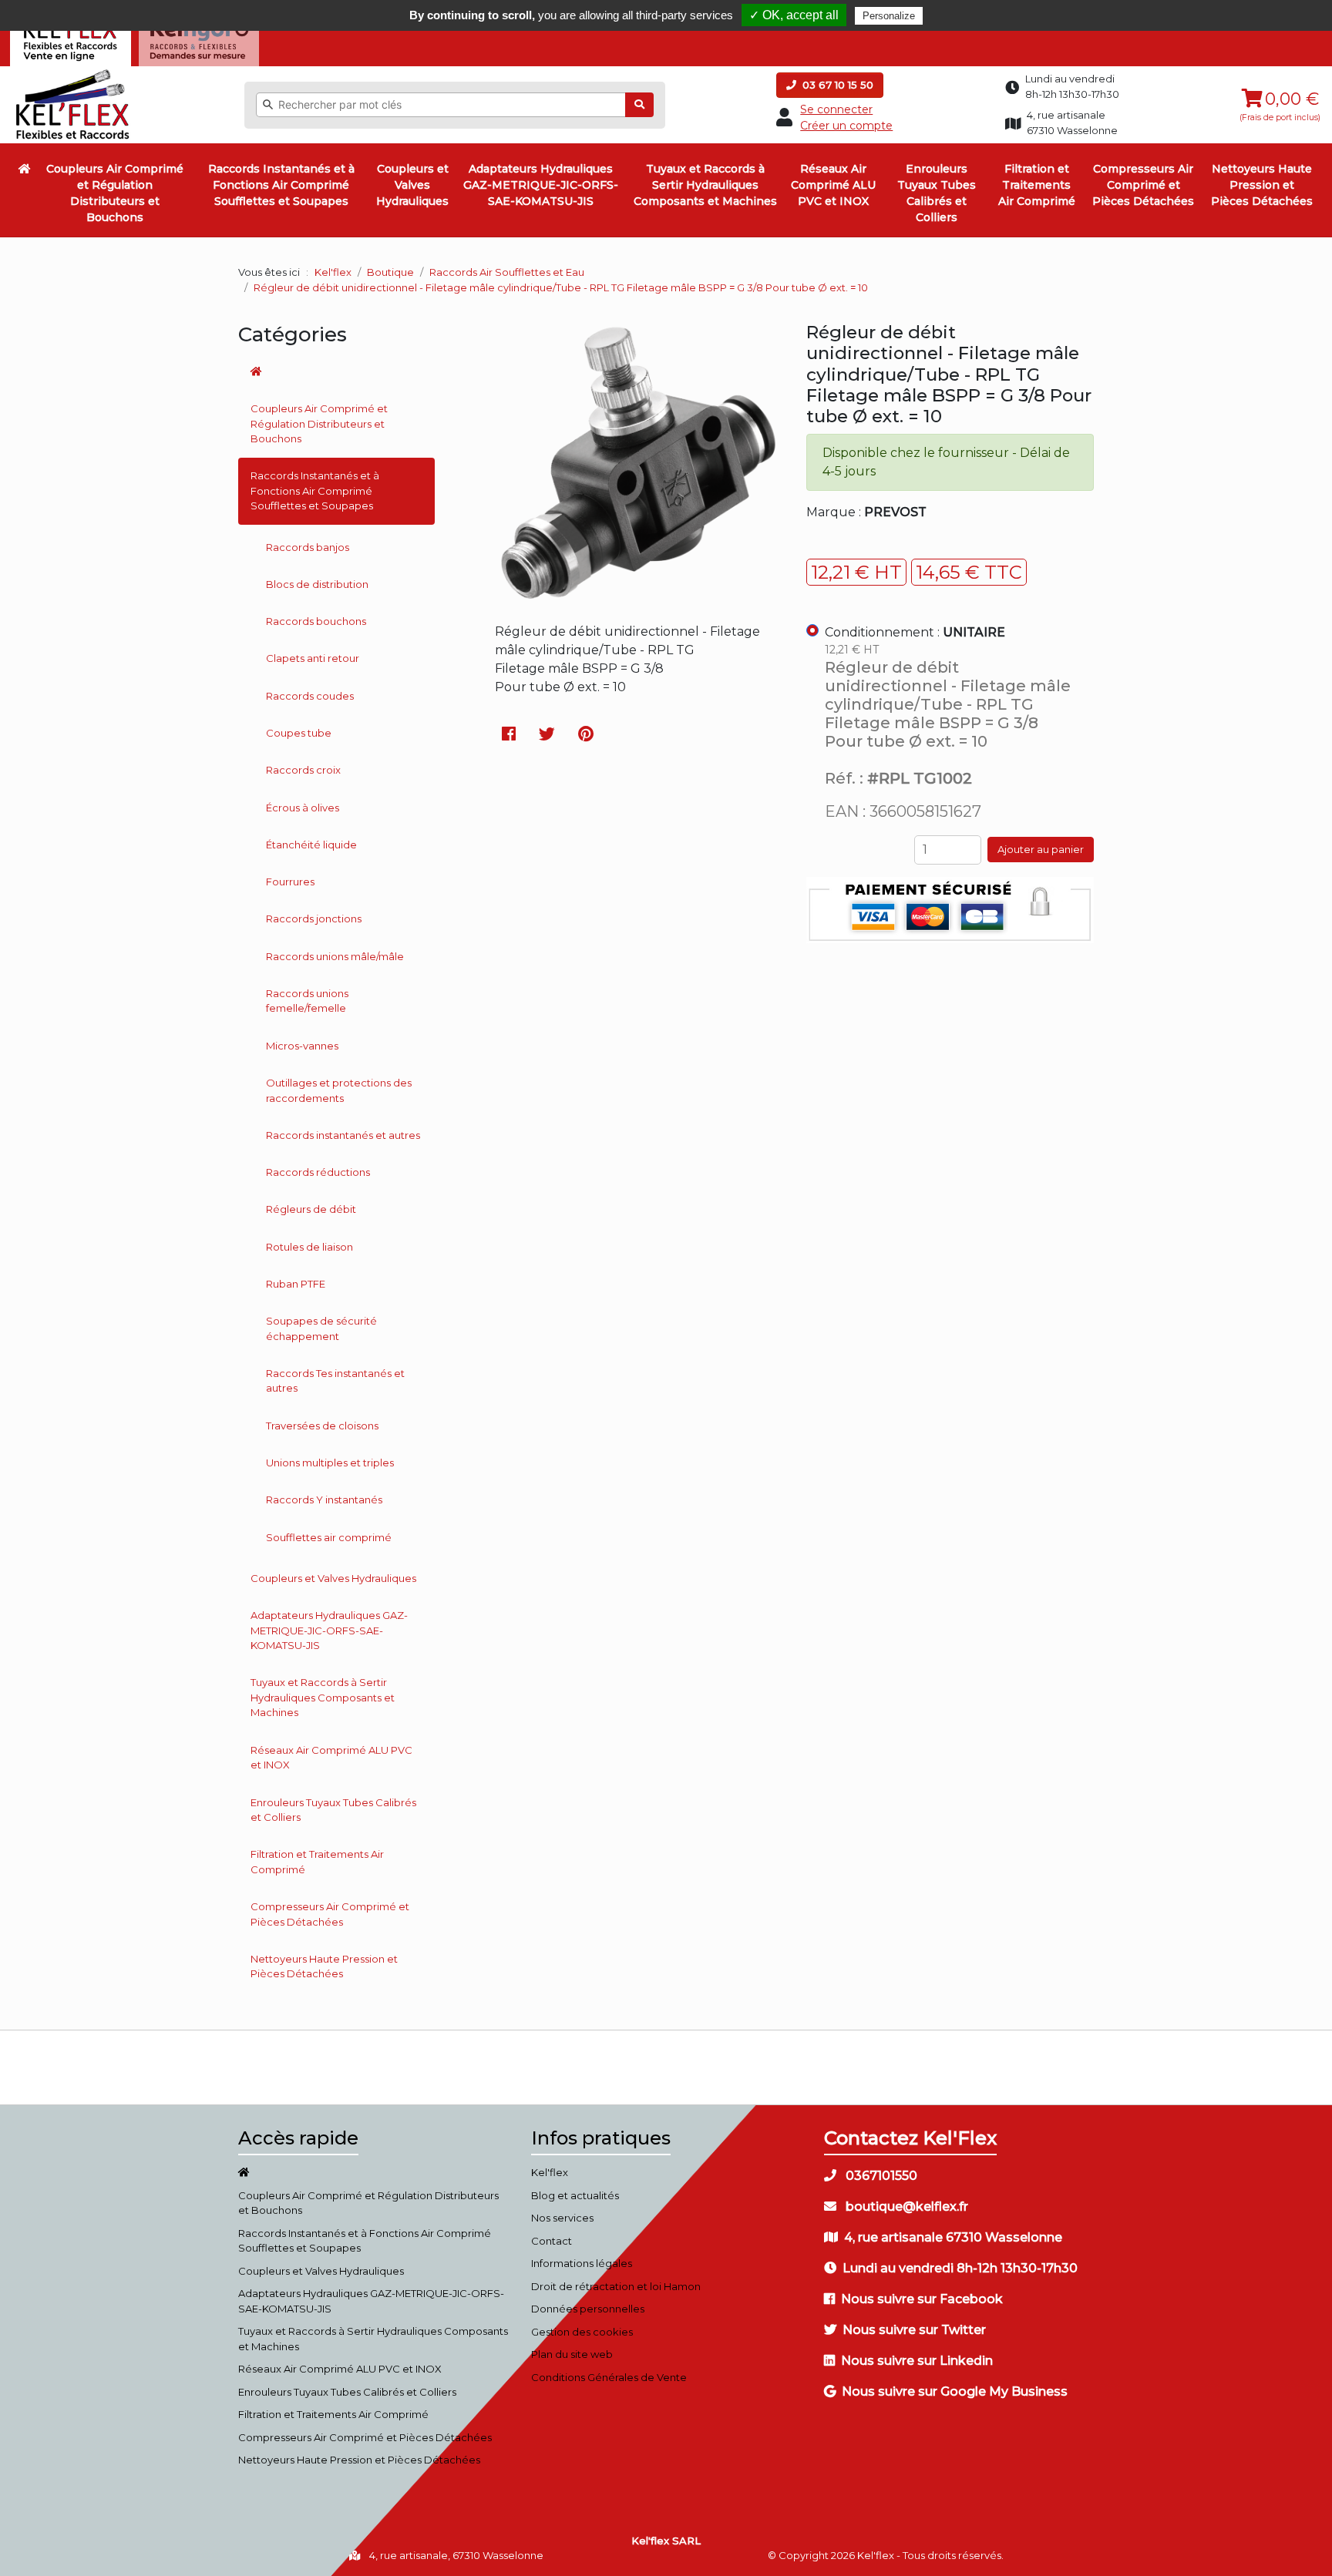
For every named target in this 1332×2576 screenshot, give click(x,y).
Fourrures (290, 882)
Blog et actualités (575, 2195)
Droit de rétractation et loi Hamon (616, 2286)
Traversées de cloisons (322, 1426)
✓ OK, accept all (794, 15)
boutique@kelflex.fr (905, 2207)
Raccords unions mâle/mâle (335, 956)
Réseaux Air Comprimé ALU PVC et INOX (833, 185)
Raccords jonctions (314, 919)
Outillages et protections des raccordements (339, 1090)
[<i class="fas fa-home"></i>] (25, 169)
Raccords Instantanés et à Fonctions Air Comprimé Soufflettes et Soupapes (281, 185)
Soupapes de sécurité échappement (321, 1328)
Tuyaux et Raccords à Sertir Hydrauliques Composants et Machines (705, 185)
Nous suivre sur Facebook (922, 2299)
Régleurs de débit (311, 1209)
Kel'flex (333, 272)
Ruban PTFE (296, 1284)
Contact (552, 2241)
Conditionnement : (915, 632)
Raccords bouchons (316, 621)
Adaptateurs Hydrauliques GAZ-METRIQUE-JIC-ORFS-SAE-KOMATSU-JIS (541, 185)
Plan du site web (572, 2354)
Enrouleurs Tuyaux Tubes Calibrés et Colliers (937, 193)
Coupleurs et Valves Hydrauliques (412, 185)
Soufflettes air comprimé (329, 1537)
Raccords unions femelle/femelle (307, 1001)
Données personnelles (588, 2309)
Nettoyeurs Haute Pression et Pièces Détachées (1262, 185)
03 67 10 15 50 (836, 85)
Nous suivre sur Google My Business (955, 2391)
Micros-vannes (302, 1046)
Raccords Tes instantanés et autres (335, 1381)
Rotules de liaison (309, 1247)
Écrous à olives (303, 808)
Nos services (562, 2218)
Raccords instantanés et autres (343, 1135)
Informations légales (582, 2263)
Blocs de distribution (317, 584)
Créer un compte (846, 126)
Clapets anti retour (313, 658)
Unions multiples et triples (330, 1463)
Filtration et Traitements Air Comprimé (1037, 185)
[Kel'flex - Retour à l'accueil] (73, 73)
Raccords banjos (308, 547)
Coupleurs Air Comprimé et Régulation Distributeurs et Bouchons (115, 193)
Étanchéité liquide (311, 845)
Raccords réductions (318, 1172)
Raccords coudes (310, 696)
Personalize (889, 16)
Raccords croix (303, 770)
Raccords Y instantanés (324, 1500)
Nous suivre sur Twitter (914, 2330)
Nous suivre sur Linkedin (917, 2361)
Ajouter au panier (1041, 849)
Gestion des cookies (582, 2332)
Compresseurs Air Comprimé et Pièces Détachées (1143, 185)
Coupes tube (299, 733)
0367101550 (880, 2176)
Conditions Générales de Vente (609, 2377)
